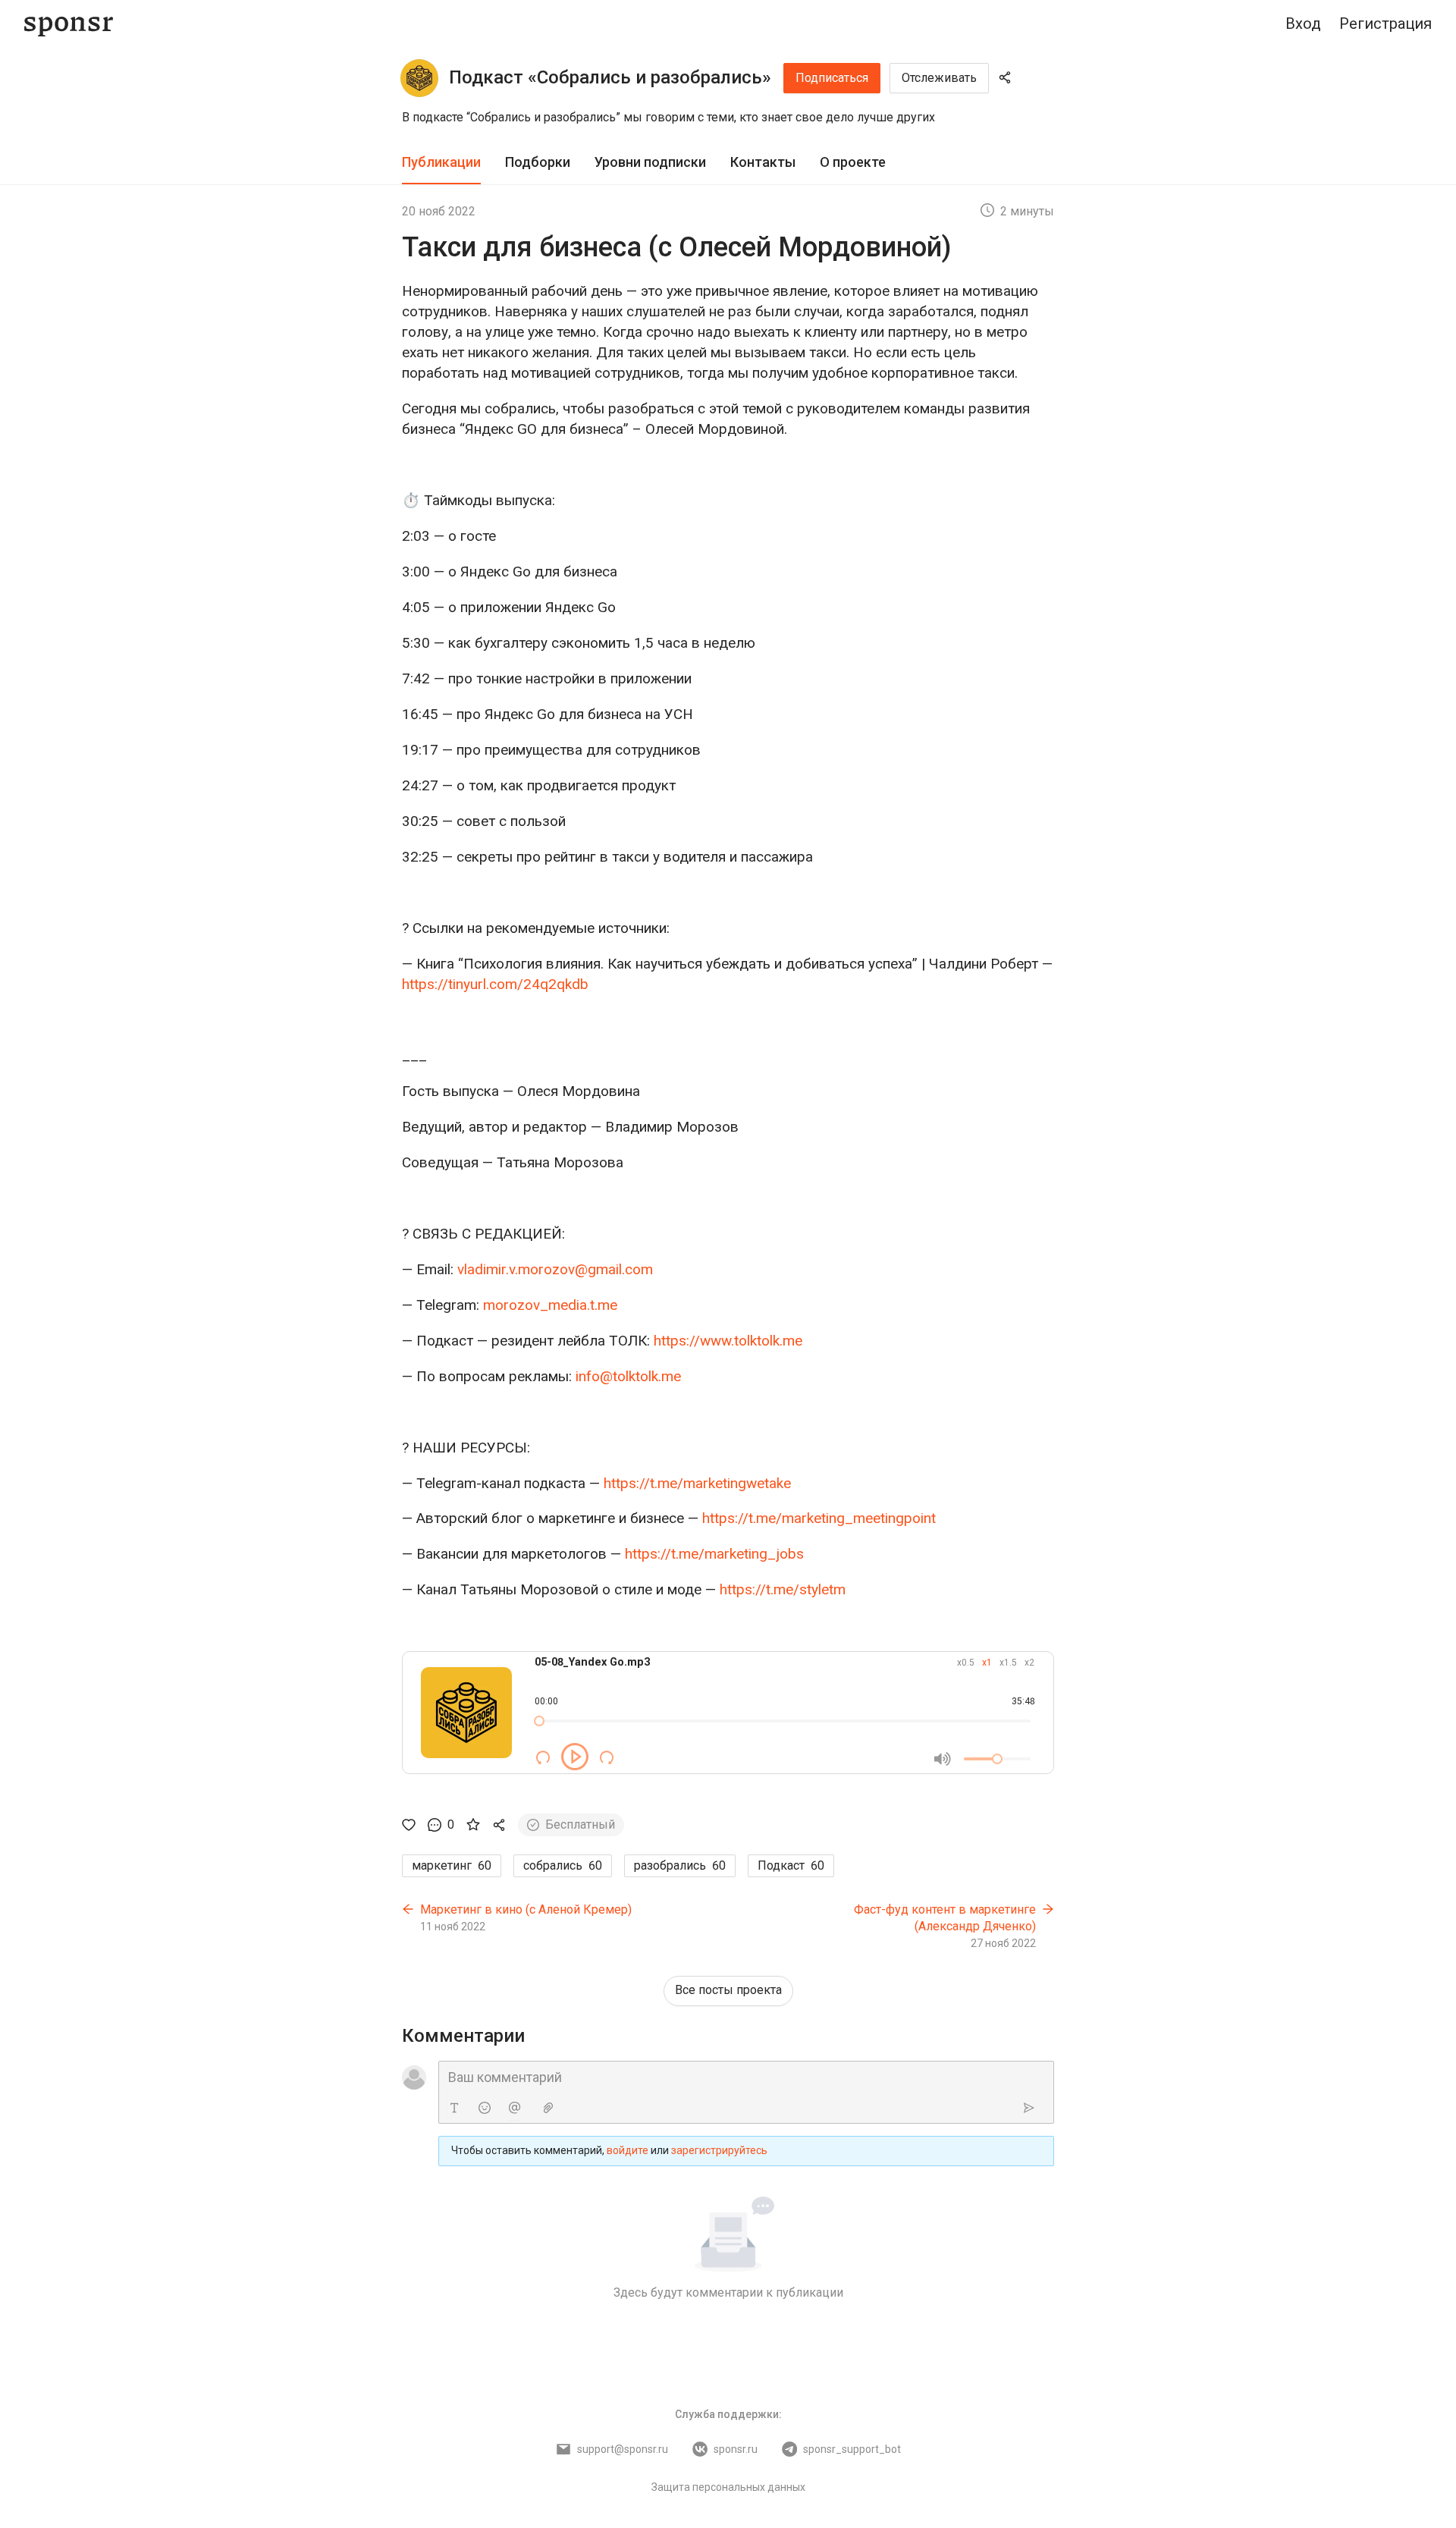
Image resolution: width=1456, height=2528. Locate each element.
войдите (628, 2150)
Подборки (538, 162)
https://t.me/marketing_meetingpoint (819, 1518)
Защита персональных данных (728, 2487)
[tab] (441, 163)
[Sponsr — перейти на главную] (69, 24)
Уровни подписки (650, 162)
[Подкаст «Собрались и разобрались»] (419, 78)
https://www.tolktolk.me (728, 1341)
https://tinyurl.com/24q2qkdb (495, 984)
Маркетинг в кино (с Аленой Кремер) (526, 1909)
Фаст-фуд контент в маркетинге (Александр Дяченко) (945, 1918)
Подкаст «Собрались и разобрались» (610, 77)
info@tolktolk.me (628, 1376)
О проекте (853, 162)
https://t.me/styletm (783, 1589)
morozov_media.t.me (550, 1305)
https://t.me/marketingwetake (697, 1483)
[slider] (539, 1721)
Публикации (441, 162)
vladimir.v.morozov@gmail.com (555, 1269)
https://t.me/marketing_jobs (714, 1554)
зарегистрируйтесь (719, 2150)
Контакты (763, 162)
